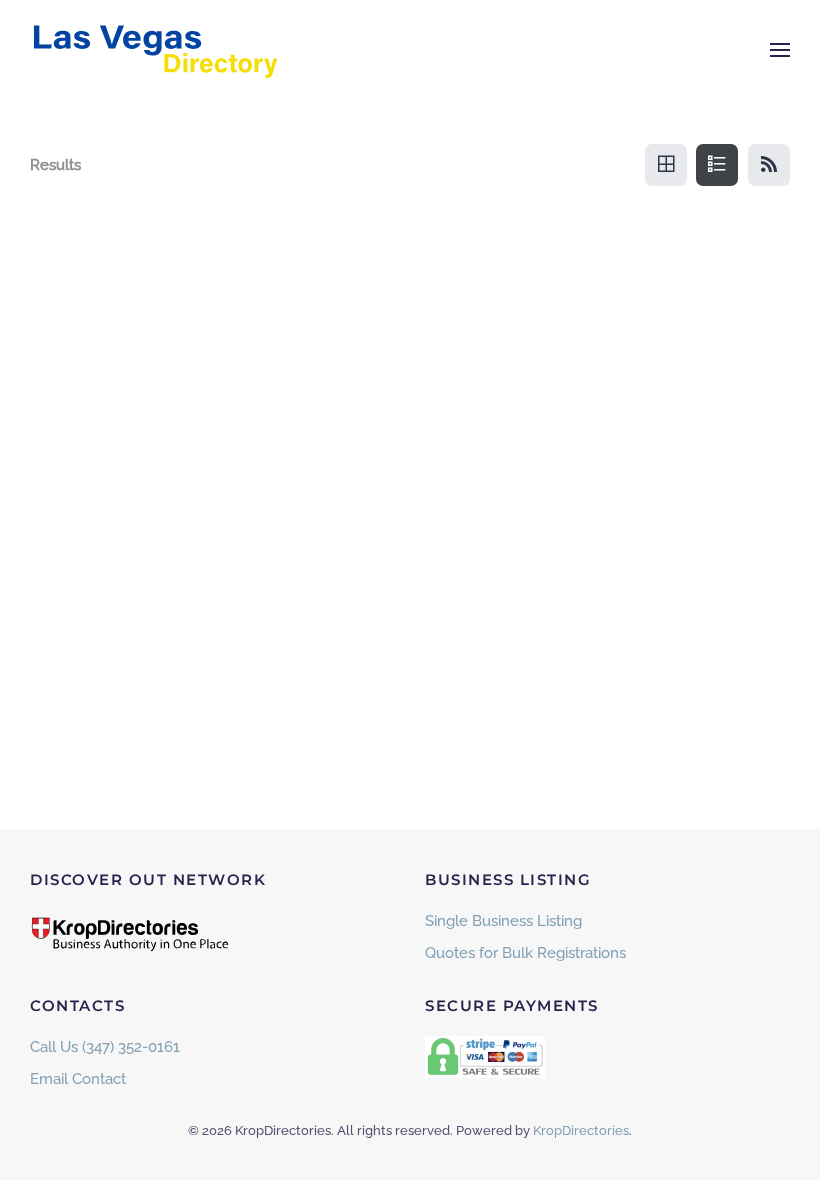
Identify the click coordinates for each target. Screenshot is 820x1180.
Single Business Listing (503, 921)
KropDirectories (581, 1130)
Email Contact (78, 1079)
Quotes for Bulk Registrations (525, 953)
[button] (780, 50)
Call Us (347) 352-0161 (105, 1047)
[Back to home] (155, 50)
